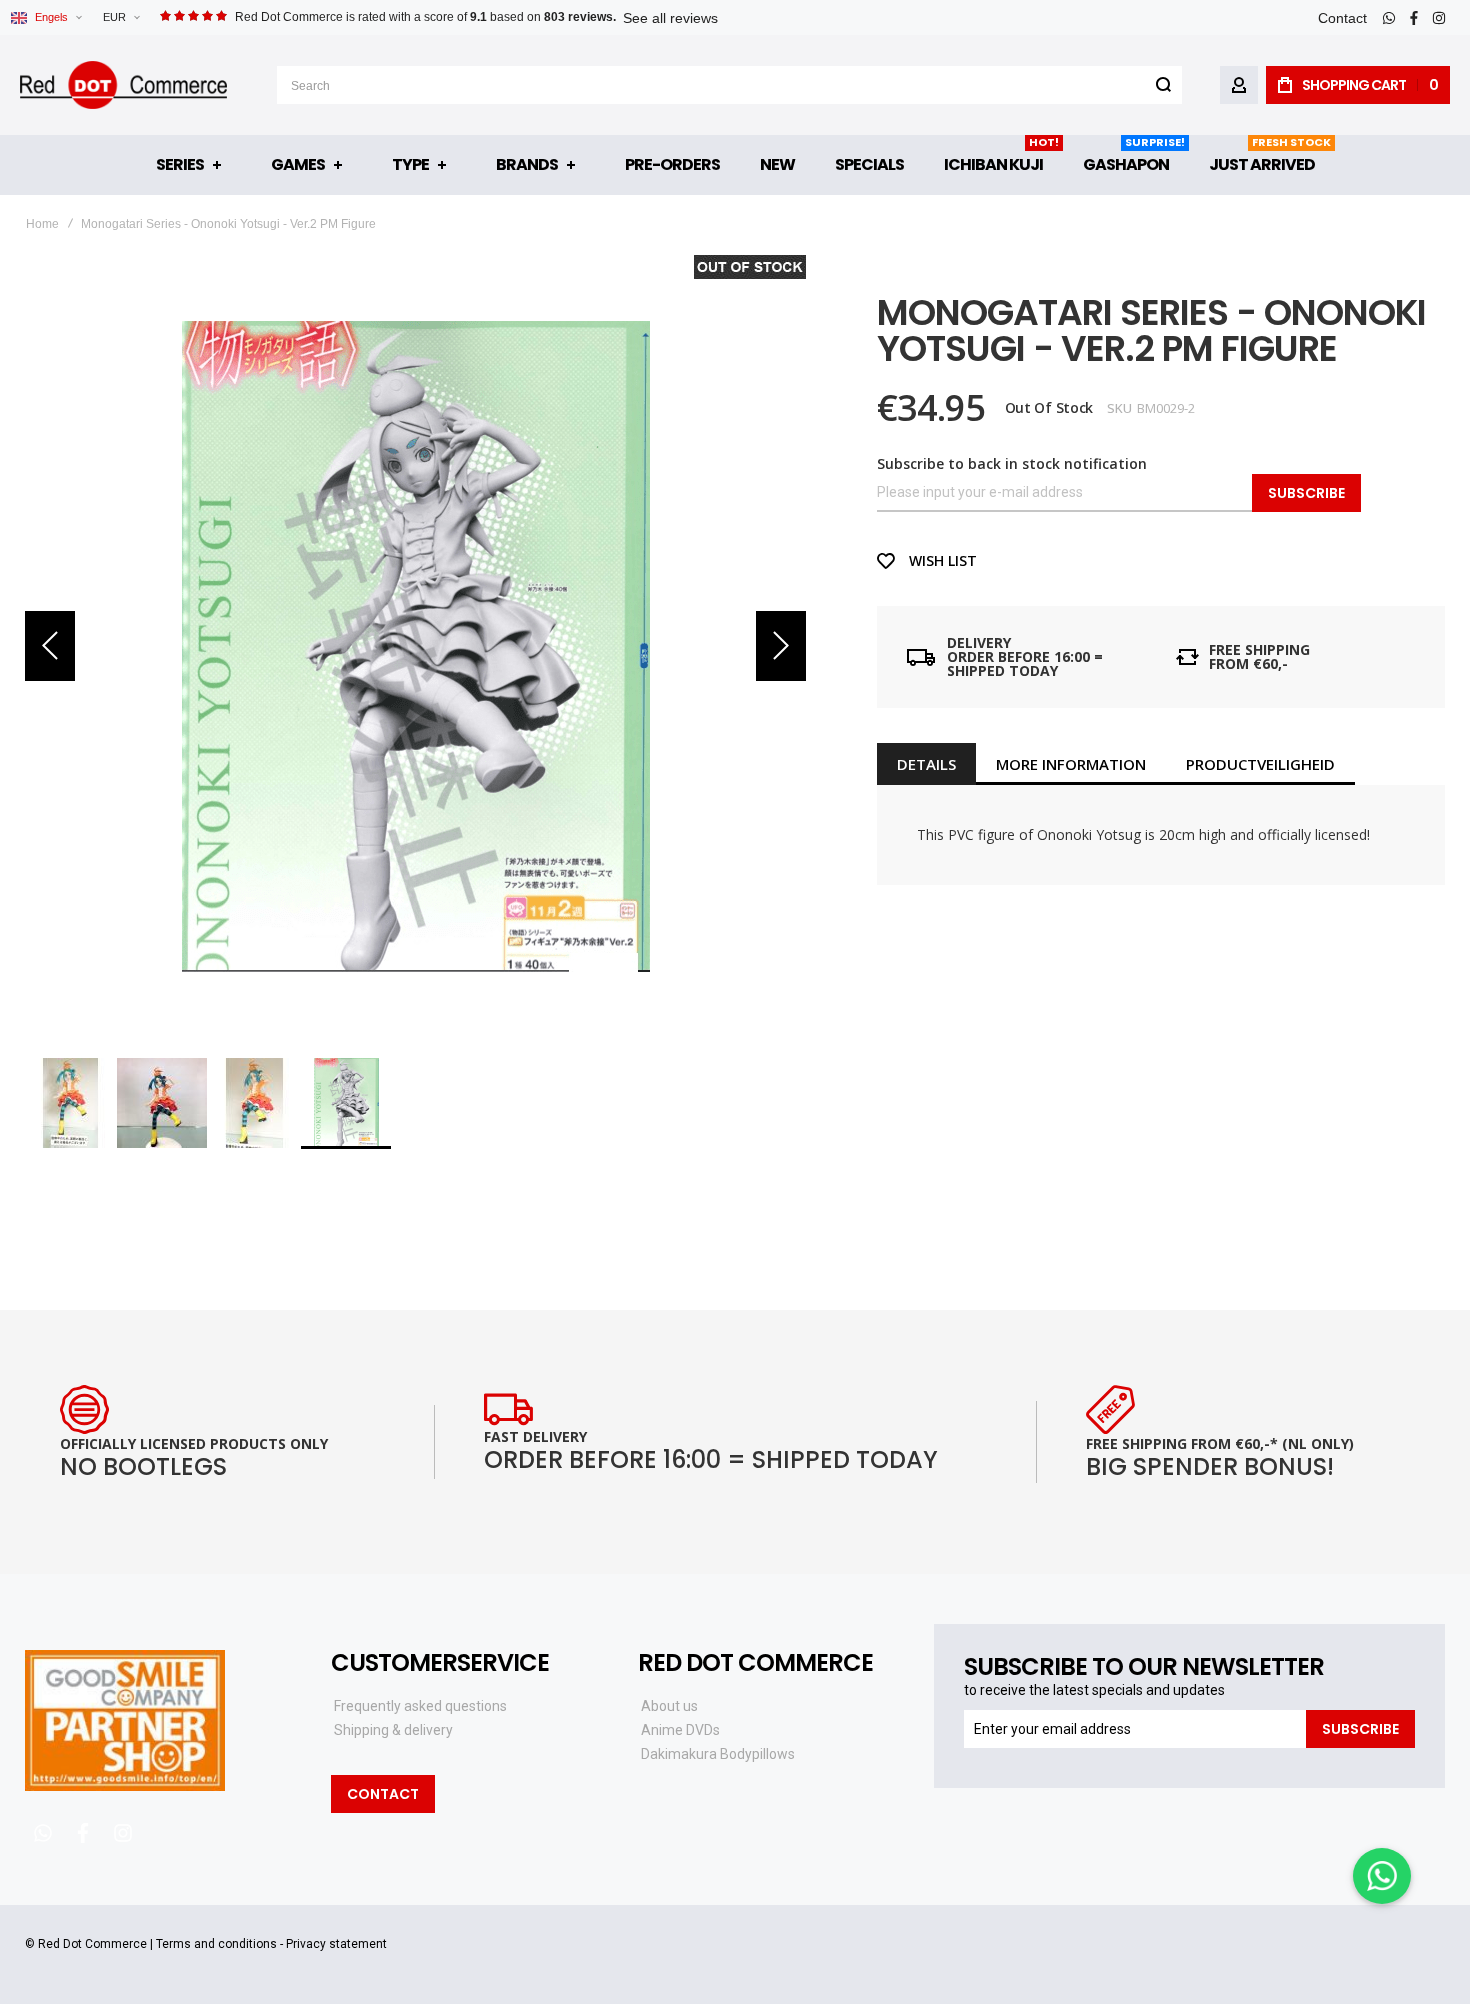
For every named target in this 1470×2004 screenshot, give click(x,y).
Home (42, 224)
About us (669, 1706)
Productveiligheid (1260, 764)
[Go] (1163, 85)
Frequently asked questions (420, 1706)
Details (926, 764)
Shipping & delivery (393, 1730)
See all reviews (670, 18)
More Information (1071, 764)
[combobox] (729, 85)
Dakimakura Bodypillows (718, 1754)
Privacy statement (336, 1944)
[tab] (926, 764)
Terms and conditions (216, 1944)
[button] (121, 17)
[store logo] (123, 85)
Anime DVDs (680, 1730)
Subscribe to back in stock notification (1012, 463)
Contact (1342, 18)
